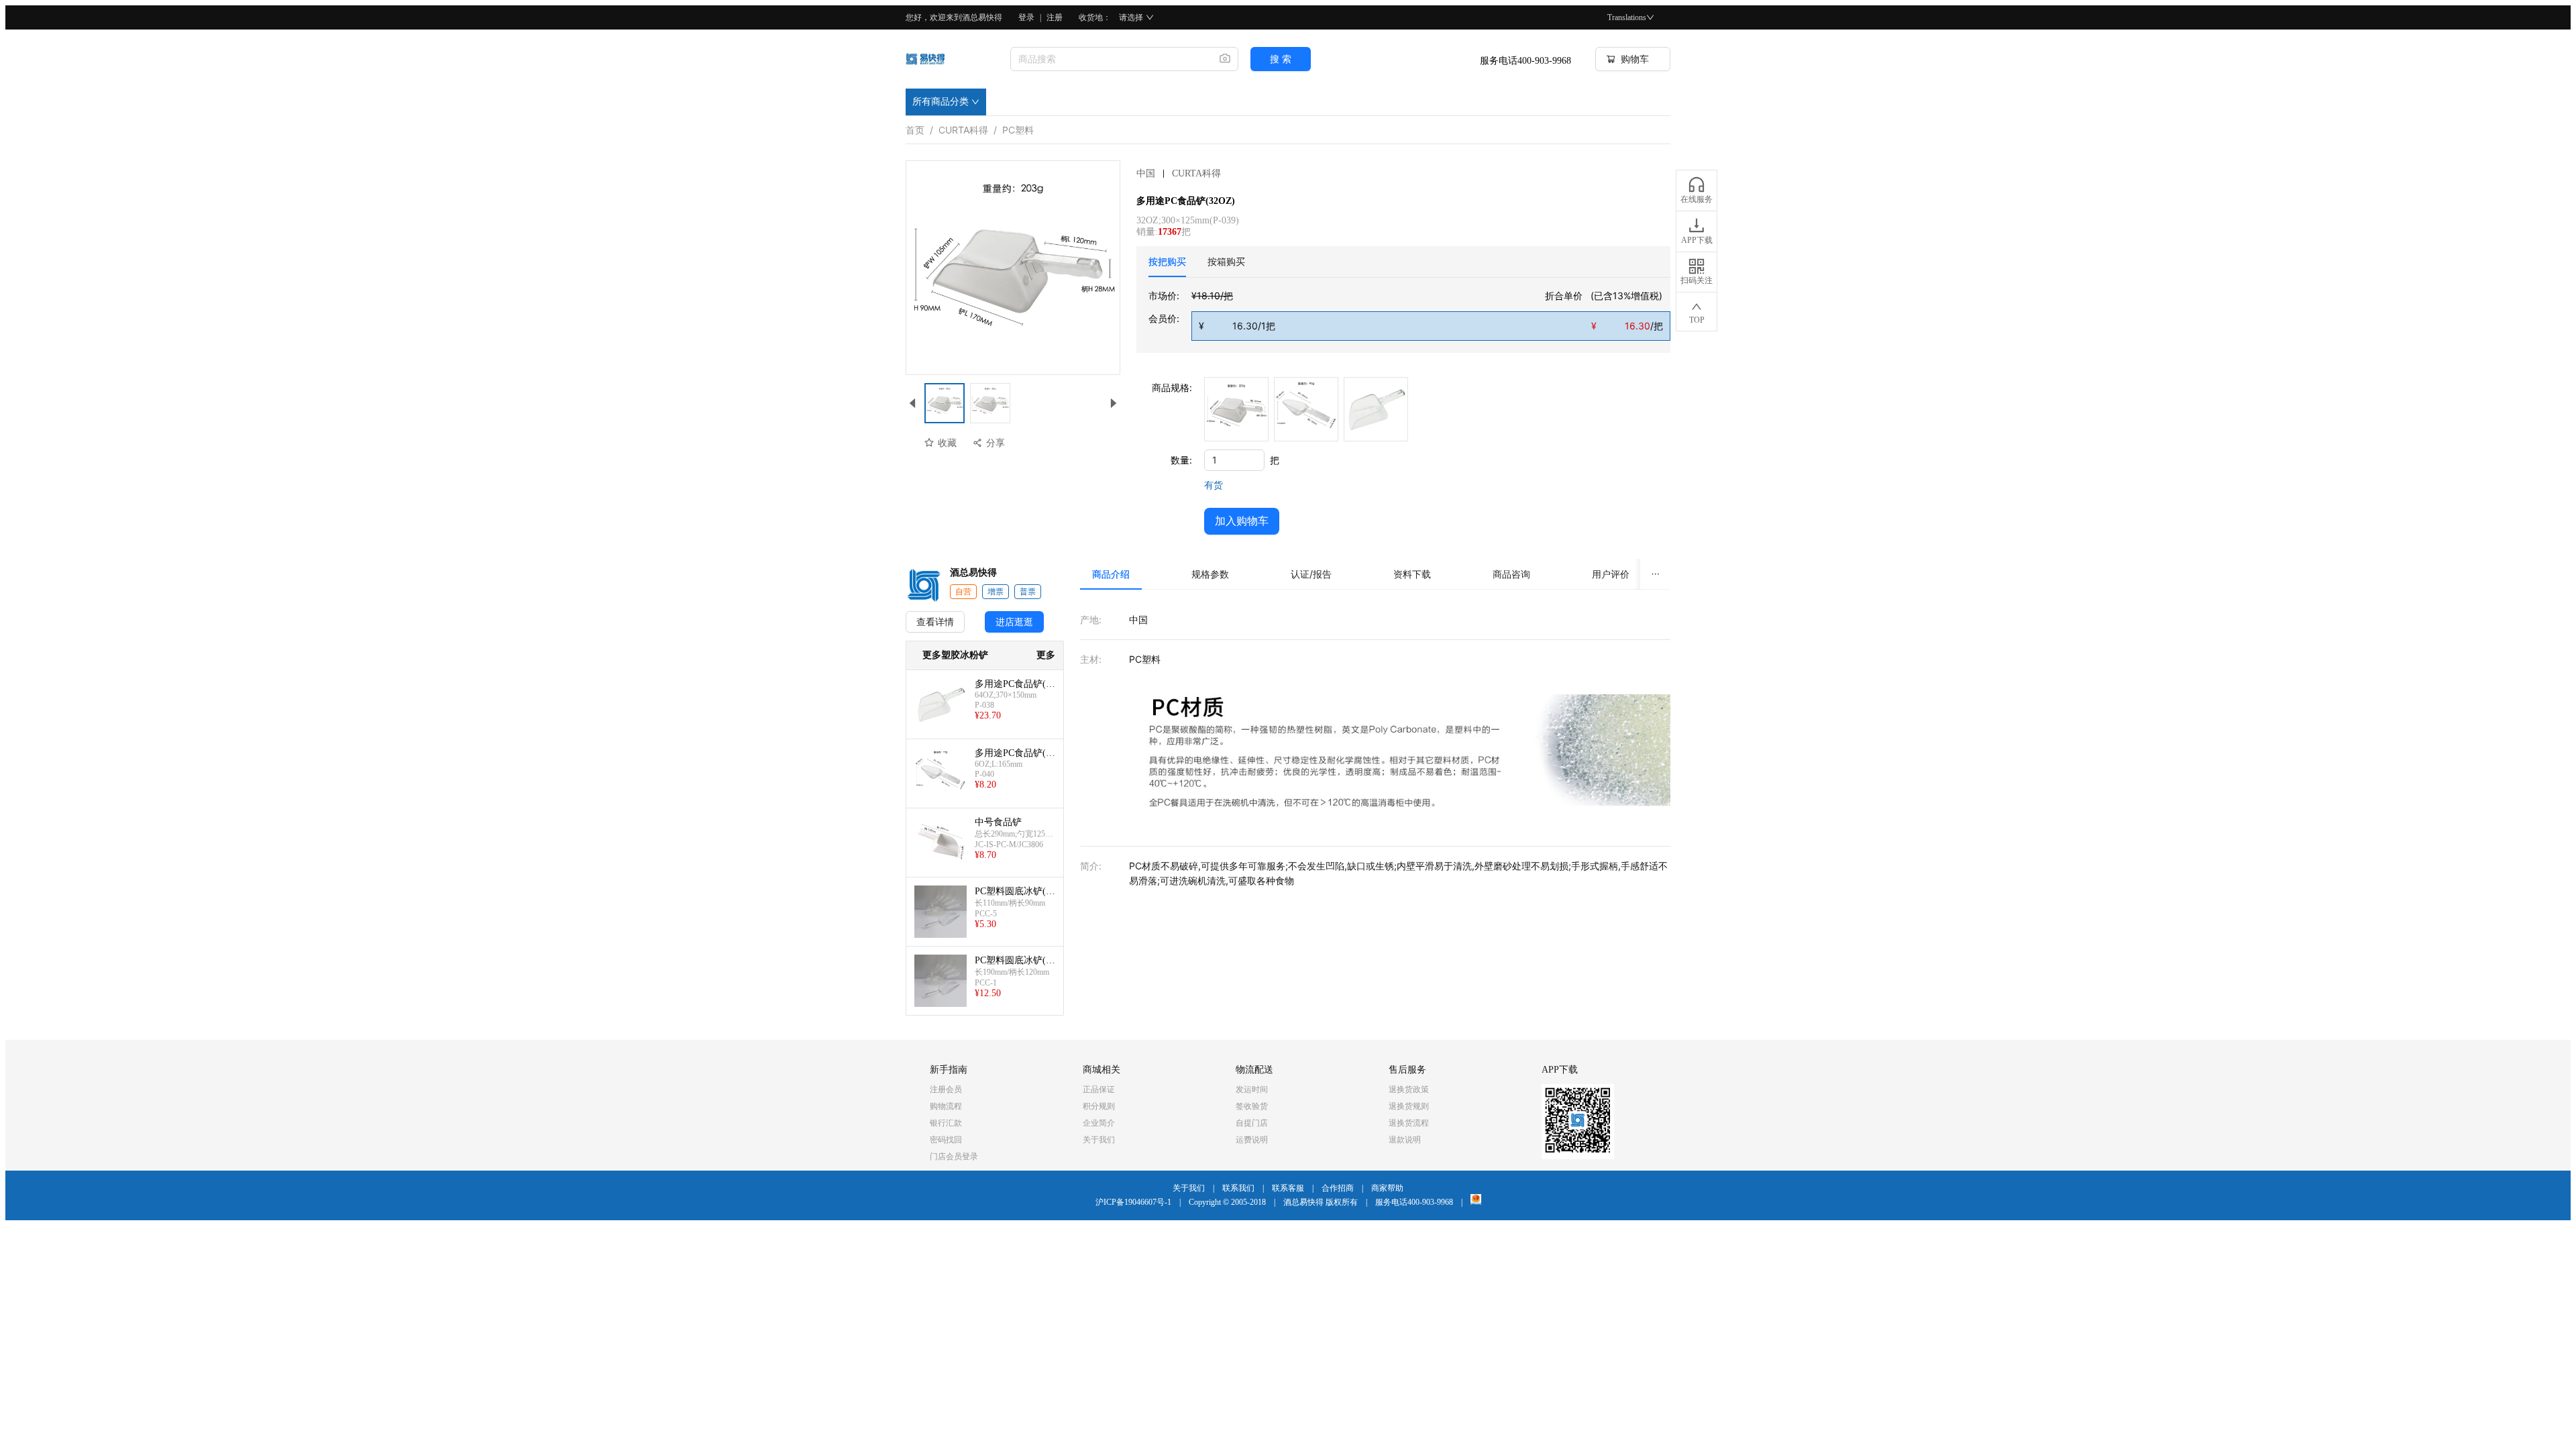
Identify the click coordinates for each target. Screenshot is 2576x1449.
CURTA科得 (963, 127)
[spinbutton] (1234, 460)
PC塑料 (1018, 127)
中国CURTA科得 (1179, 173)
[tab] (1167, 262)
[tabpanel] (1409, 315)
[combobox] (1110, 59)
